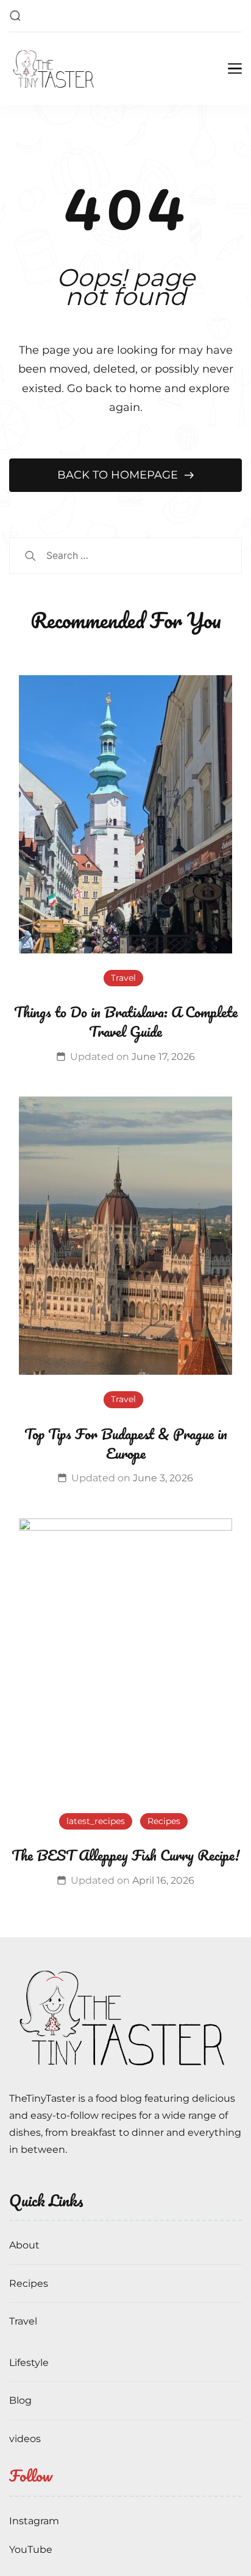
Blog (20, 2400)
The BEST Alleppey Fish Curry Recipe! (125, 1855)
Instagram (34, 2521)
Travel (123, 978)
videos (25, 2439)
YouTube (31, 2550)
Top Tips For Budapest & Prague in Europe (126, 1443)
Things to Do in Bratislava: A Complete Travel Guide (126, 1021)
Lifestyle (29, 2363)
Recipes (164, 1821)
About (24, 2245)
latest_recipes (96, 1821)
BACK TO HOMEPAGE (119, 475)
